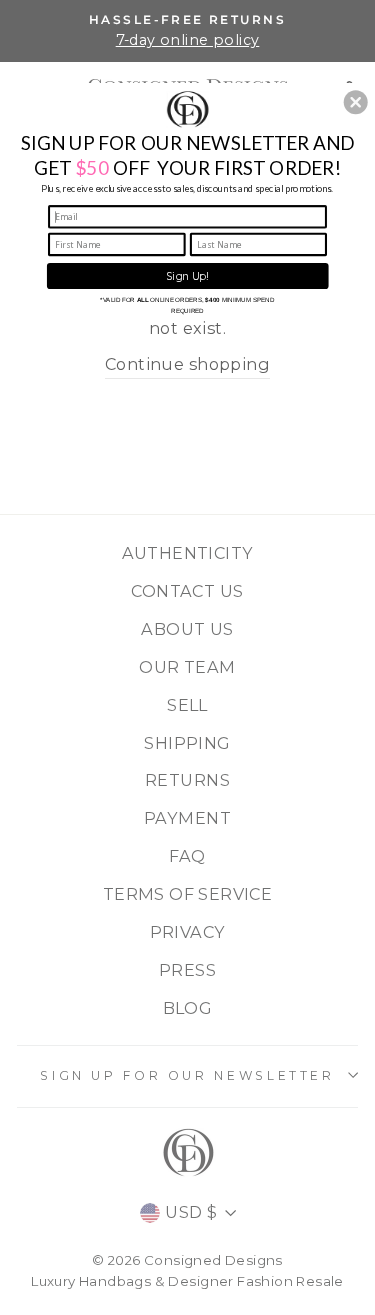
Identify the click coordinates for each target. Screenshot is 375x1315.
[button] (356, 102)
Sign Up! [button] (188, 275)
